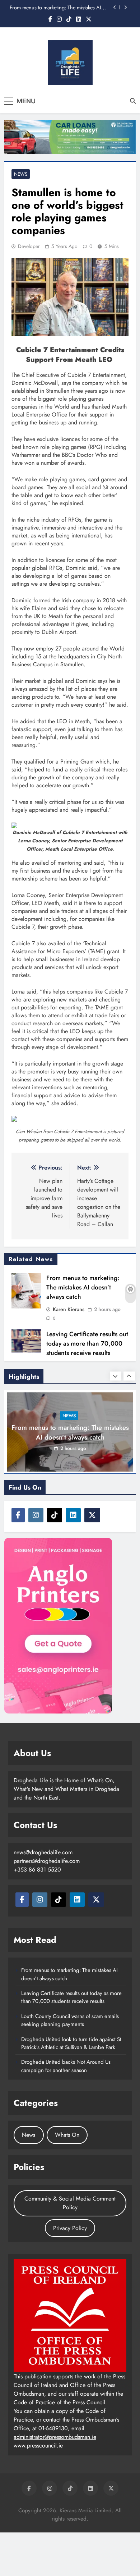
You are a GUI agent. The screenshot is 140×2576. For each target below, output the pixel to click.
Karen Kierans (69, 1309)
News (21, 174)
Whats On (67, 2135)
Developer (29, 246)
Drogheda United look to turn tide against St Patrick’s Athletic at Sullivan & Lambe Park (71, 2043)
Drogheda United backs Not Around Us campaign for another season (66, 2066)
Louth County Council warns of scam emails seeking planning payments (70, 2020)
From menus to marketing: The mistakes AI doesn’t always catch (55, 8)
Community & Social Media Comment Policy (70, 2203)
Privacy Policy (70, 2228)
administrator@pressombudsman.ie (55, 2437)
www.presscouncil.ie (38, 2446)
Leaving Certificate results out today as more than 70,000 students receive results (87, 1343)
